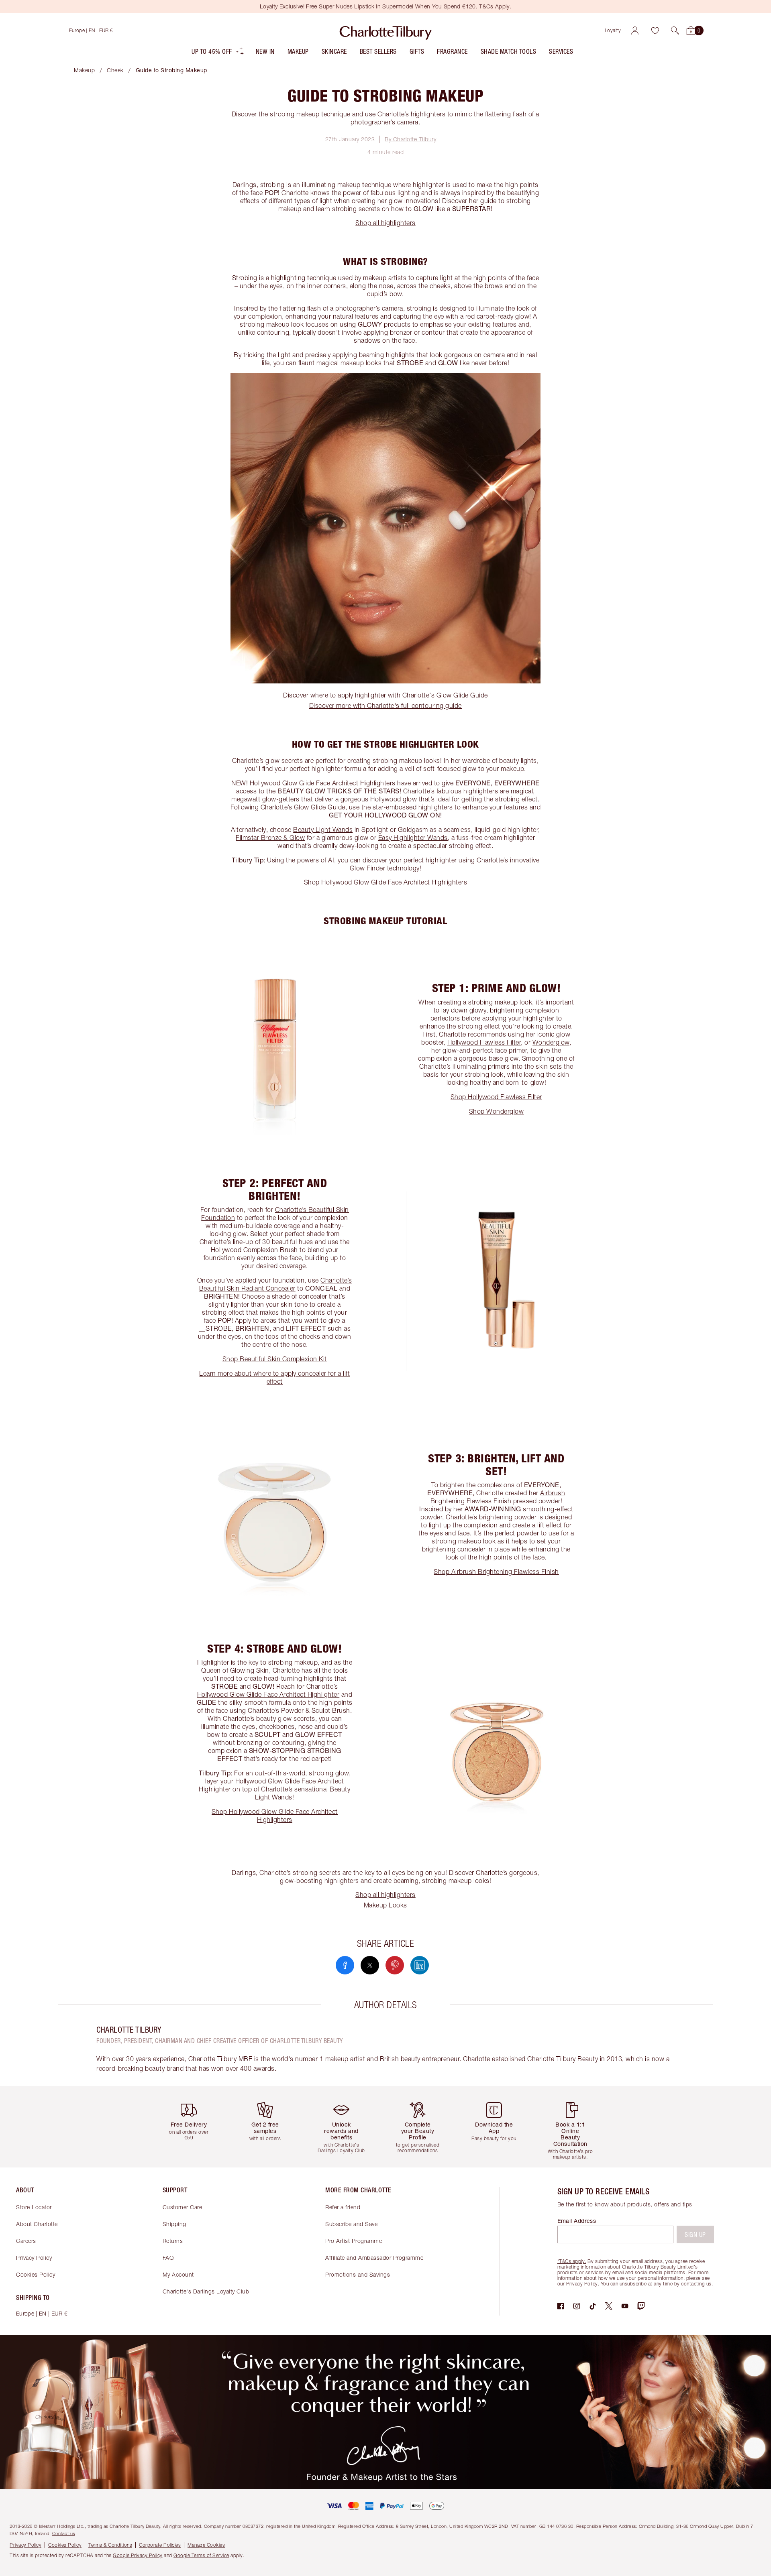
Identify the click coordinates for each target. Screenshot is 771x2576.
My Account (178, 2274)
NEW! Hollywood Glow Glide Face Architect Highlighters (313, 783)
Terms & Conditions (110, 2545)
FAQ (168, 2258)
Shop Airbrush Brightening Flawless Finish (496, 1572)
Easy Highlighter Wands (413, 838)
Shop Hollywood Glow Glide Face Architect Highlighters (386, 882)
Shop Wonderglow (497, 1111)
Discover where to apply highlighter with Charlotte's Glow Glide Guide (385, 695)
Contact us (64, 2533)
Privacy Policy (34, 2258)
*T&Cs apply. (572, 2261)
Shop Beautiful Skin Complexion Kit (275, 1359)
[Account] (635, 30)
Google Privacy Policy (138, 2555)
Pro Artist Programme (354, 2241)
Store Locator (34, 2207)
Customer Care (183, 2207)
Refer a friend (343, 2207)
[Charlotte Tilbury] (386, 30)
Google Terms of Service (201, 2555)
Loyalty (613, 30)
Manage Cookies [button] (206, 2545)
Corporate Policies (160, 2545)
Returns (173, 2241)
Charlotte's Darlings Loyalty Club (206, 2291)
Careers (26, 2241)
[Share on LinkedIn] (420, 1965)
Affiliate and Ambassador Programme (374, 2258)
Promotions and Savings (358, 2274)
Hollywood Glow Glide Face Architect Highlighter (268, 1694)
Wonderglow (551, 1042)
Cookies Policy (36, 2274)
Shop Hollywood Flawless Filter (496, 1097)
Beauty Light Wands (323, 830)
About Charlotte (37, 2224)
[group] (195, 2127)
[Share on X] (370, 1965)
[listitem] (218, 53)
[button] (675, 30)
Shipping (174, 2224)
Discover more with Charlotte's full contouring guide (385, 706)
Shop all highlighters (385, 223)
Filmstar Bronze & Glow (270, 838)
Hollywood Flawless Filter (484, 1042)
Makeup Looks (385, 1905)
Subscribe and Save (351, 2224)
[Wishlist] (655, 30)
